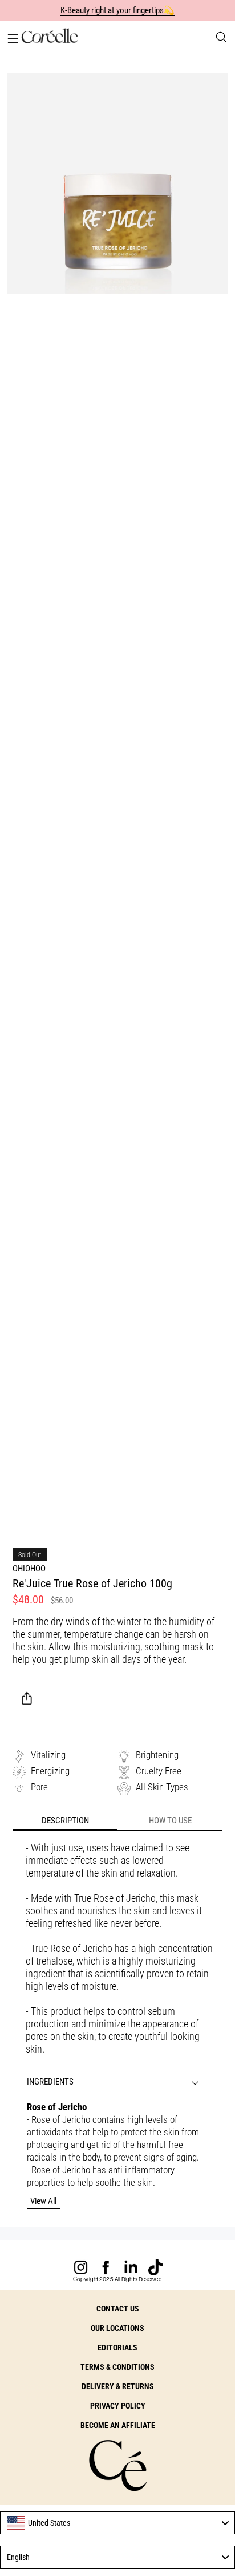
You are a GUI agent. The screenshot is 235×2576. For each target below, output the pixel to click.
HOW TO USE (170, 1821)
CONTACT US (118, 2309)
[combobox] (117, 2523)
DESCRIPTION (65, 1821)
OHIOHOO (29, 1569)
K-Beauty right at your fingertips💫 (118, 10)
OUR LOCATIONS (117, 2328)
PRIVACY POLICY (118, 2406)
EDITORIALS (117, 2347)
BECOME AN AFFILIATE (118, 2425)
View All (43, 2201)
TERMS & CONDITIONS (117, 2367)
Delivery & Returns (118, 2386)
